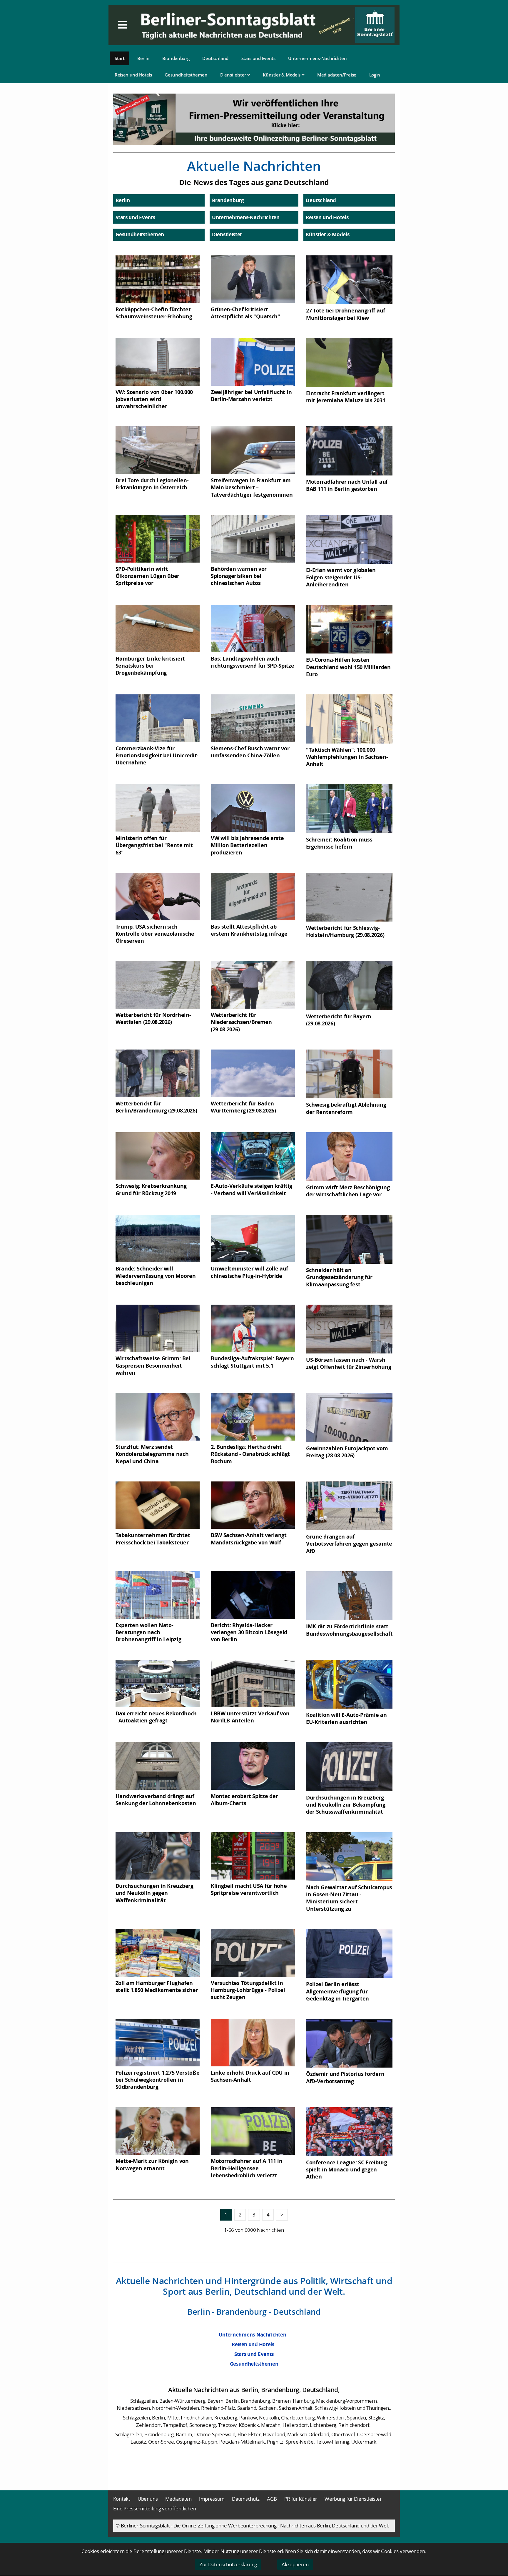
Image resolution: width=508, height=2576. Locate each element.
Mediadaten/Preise (337, 75)
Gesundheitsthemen (186, 75)
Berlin (143, 58)
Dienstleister (234, 75)
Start (120, 58)
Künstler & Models (282, 75)
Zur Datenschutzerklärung (228, 2564)
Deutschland (215, 58)
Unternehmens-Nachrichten (317, 58)
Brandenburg (176, 58)
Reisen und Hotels (133, 75)
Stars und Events (258, 58)
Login (375, 75)
